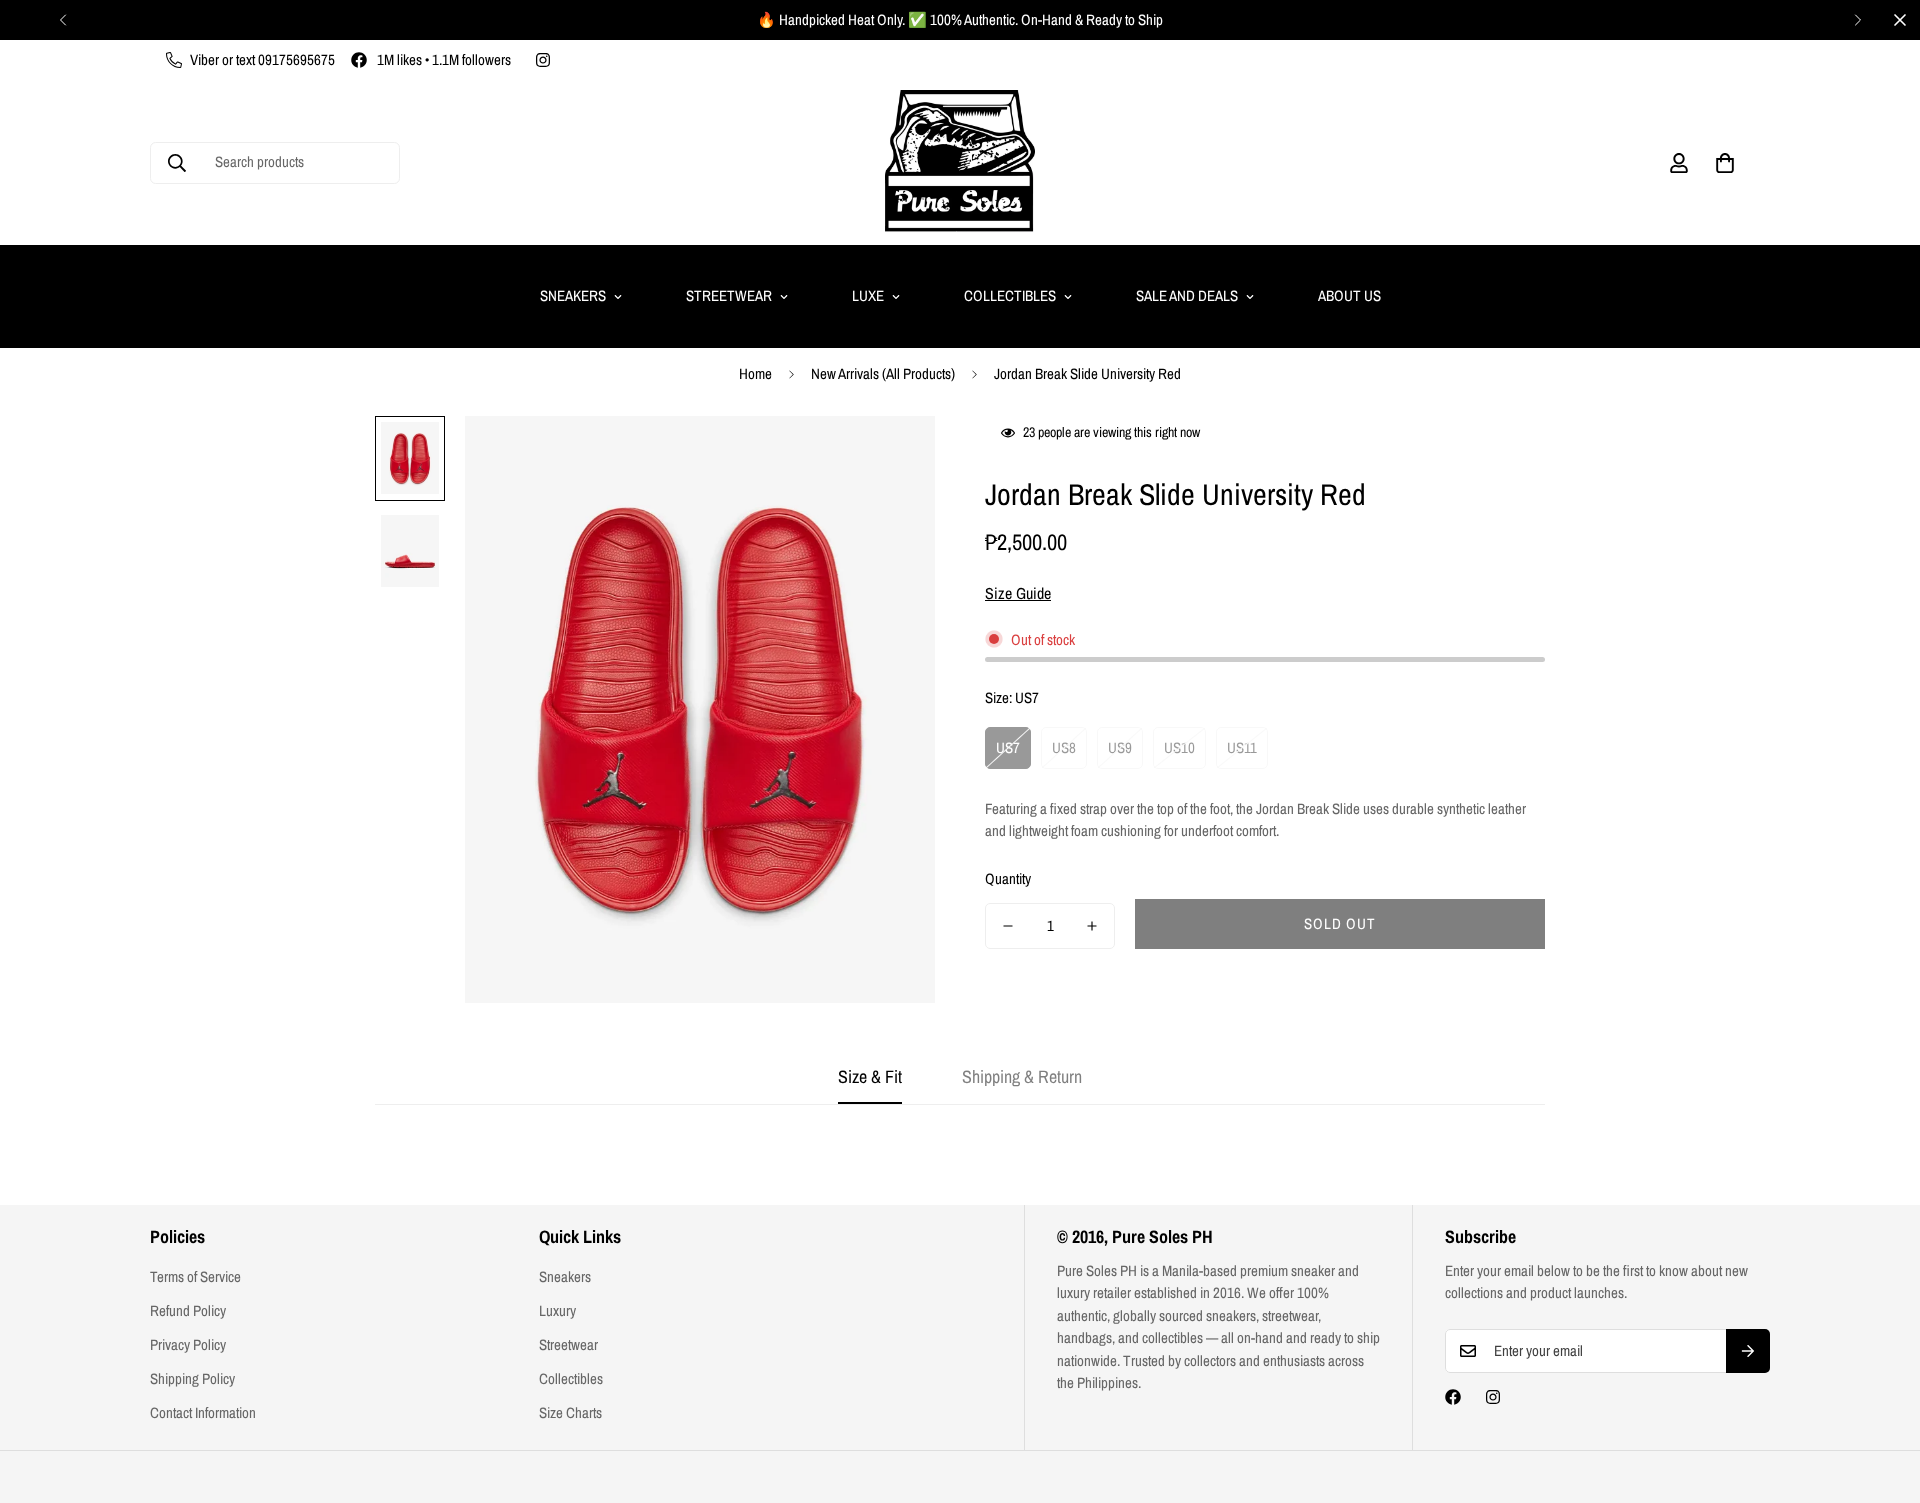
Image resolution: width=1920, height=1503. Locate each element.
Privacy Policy (188, 1344)
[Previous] (62, 20)
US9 (1120, 747)
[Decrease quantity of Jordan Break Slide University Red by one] (1008, 926)
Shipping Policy (192, 1378)
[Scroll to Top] (1881, 1394)
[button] (1725, 163)
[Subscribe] (1748, 1351)
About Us (1349, 295)
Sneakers (573, 295)
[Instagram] (543, 60)
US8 (1064, 747)
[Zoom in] (892, 458)
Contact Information (203, 1412)
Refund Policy (188, 1310)
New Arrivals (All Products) (883, 373)
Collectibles (1010, 295)
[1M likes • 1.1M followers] (1453, 1397)
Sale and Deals (1187, 295)
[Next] (1857, 20)
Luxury (557, 1310)
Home (755, 373)
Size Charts (570, 1412)
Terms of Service (195, 1276)
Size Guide (1018, 593)
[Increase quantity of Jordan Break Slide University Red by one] (1092, 926)
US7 (1008, 747)
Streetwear (729, 295)
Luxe (868, 295)
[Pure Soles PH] (960, 162)
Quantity (1008, 878)
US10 (1179, 747)
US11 (1242, 747)
